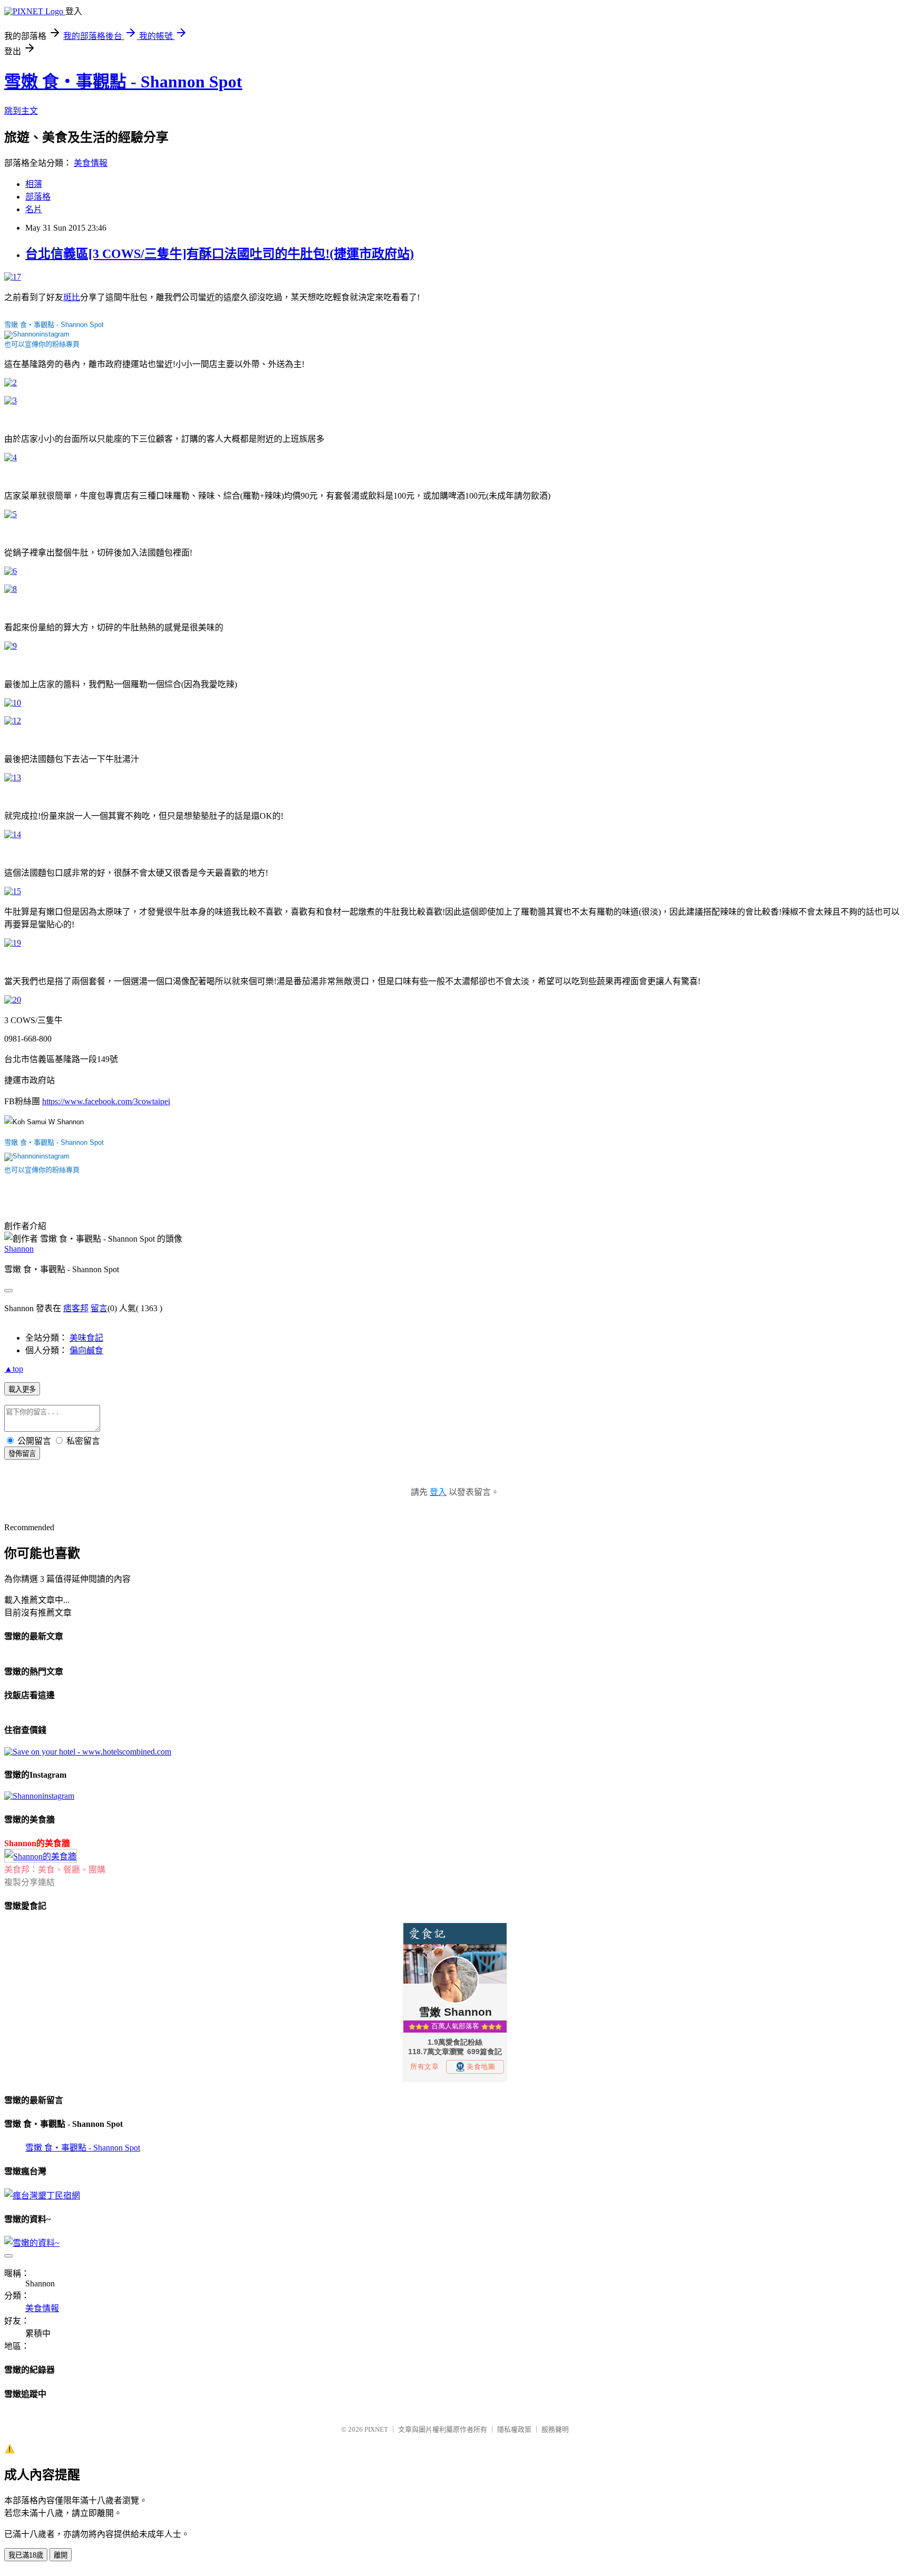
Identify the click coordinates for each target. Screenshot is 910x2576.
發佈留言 (22, 1454)
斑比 (72, 297)
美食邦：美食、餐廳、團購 (55, 1870)
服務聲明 (555, 2429)
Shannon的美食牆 (37, 1843)
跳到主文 (21, 111)
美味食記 (86, 1338)
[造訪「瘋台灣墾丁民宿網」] (42, 2196)
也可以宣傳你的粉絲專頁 (42, 344)
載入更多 (22, 1389)
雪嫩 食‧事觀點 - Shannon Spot (123, 82)
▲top (14, 1369)
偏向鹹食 (86, 1350)
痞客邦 (76, 1308)
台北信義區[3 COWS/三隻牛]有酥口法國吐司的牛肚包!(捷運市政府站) (220, 254)
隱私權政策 (514, 2429)
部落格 (38, 197)
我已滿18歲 (26, 2555)
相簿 (34, 184)
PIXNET (376, 2429)
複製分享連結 (29, 1882)
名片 (34, 209)
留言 (99, 1308)
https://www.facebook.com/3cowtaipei (106, 1101)
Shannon (19, 1249)
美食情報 (91, 163)
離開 (61, 2555)
